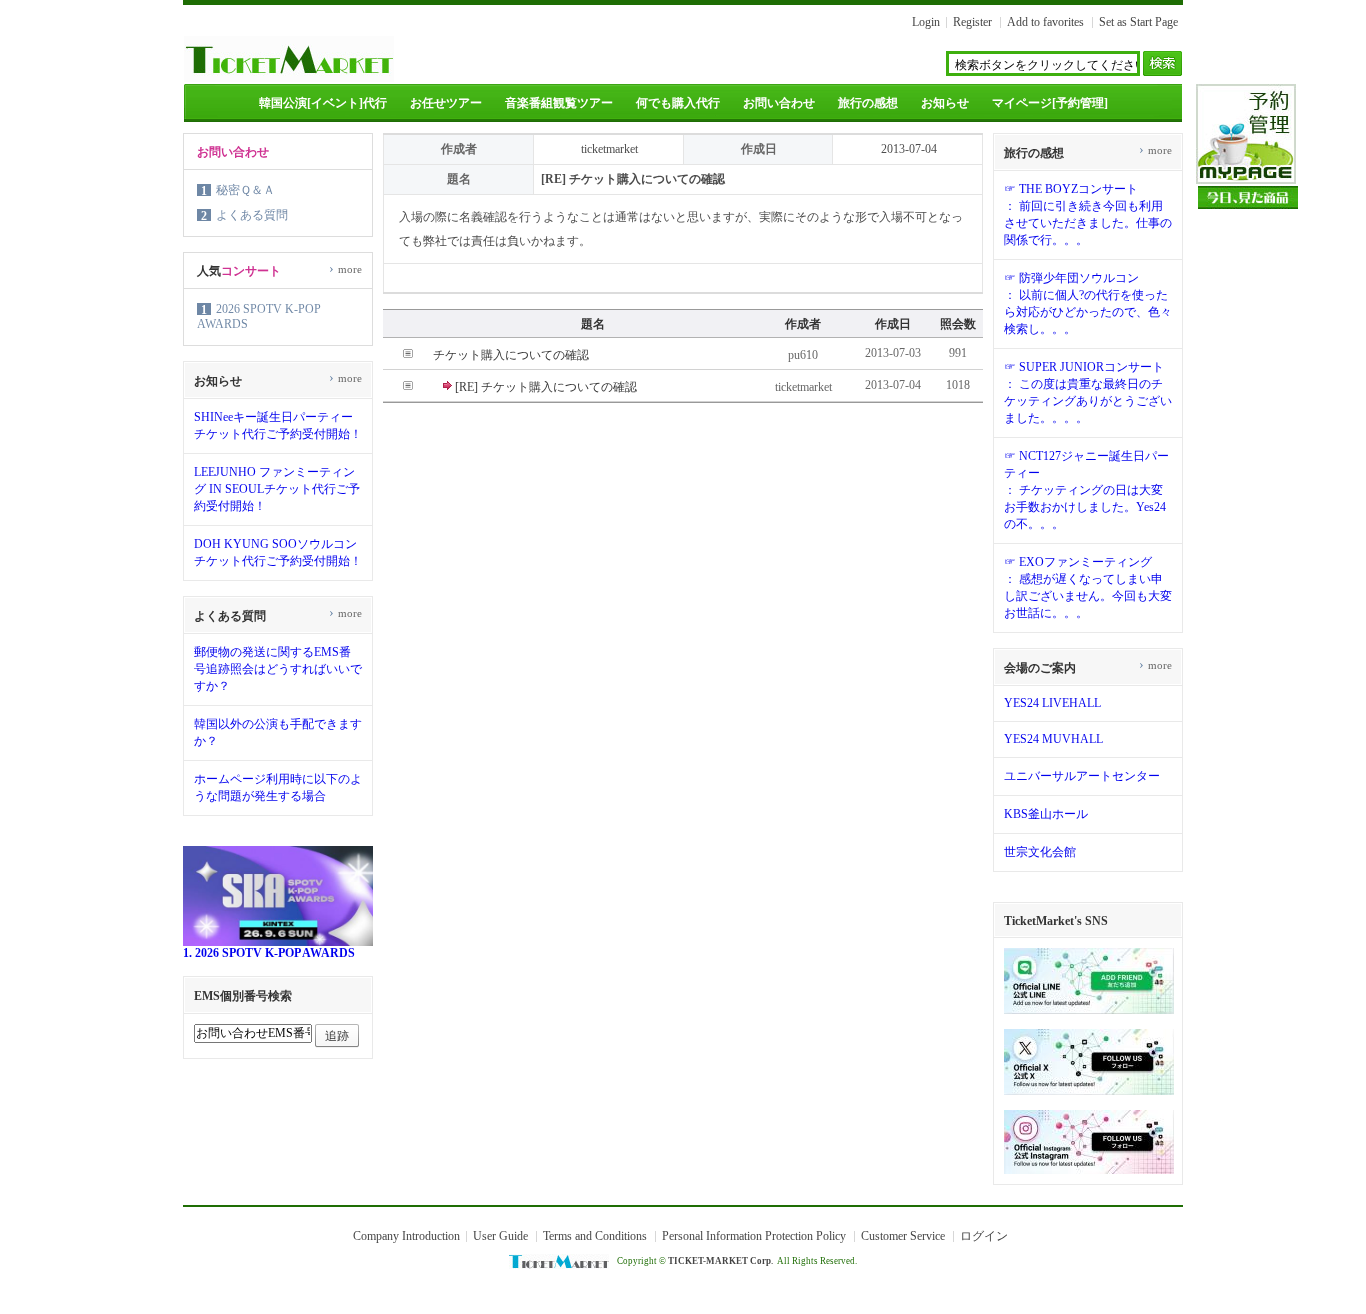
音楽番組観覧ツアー (559, 103)
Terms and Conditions (595, 1236)
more (345, 269)
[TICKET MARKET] (289, 78)
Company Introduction (406, 1236)
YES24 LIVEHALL (1052, 703)
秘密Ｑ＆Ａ (245, 190)
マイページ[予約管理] (1050, 103)
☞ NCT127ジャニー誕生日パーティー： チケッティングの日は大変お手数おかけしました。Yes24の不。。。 (1086, 490)
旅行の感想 (868, 103)
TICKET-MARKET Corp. (720, 1261)
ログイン (984, 1236)
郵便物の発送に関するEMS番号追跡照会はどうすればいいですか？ (278, 669)
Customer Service (903, 1236)
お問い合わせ (779, 103)
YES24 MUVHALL (1053, 739)
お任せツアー (446, 103)
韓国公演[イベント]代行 (323, 103)
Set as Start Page (1138, 22)
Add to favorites (1045, 22)
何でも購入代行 (678, 103)
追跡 (337, 1036)
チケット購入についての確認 (511, 355)
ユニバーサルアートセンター (1082, 776)
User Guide (500, 1236)
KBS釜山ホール (1046, 814)
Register (972, 22)
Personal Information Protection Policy (754, 1236)
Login (926, 22)
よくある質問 (252, 215)
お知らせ (945, 103)
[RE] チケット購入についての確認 (546, 387)
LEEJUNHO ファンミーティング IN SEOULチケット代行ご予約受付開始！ (277, 489)
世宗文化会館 (1040, 852)
